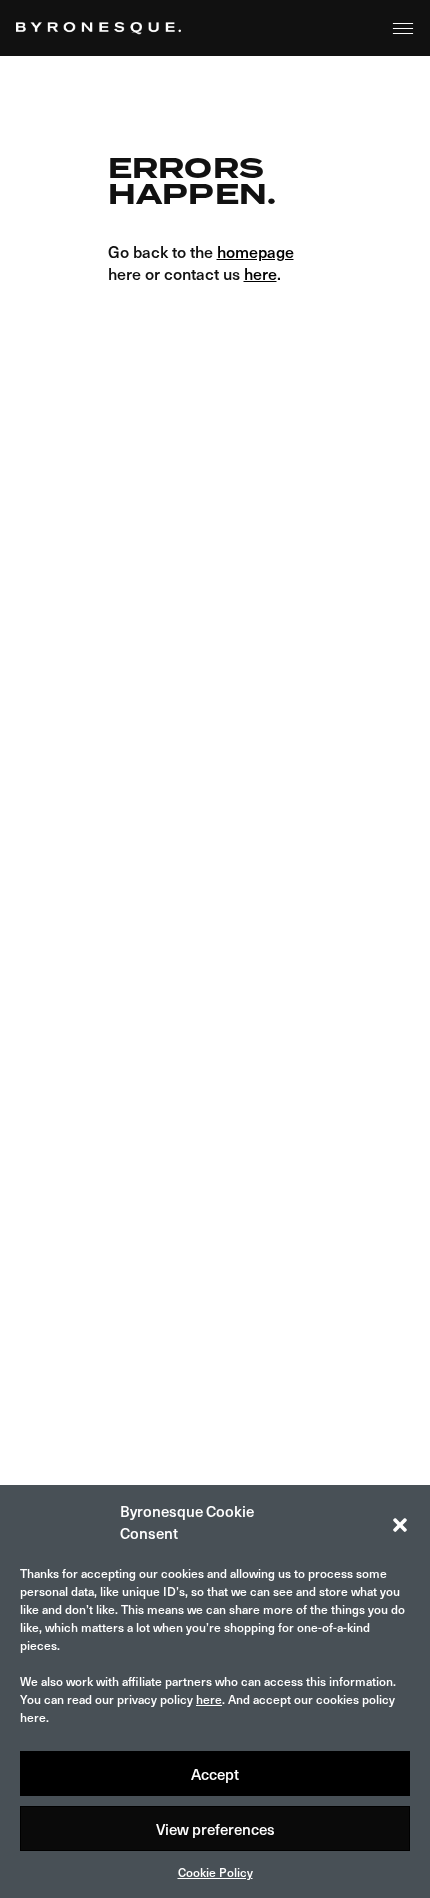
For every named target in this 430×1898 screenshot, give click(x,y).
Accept (215, 1774)
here (209, 1699)
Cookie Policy (215, 1872)
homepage (255, 251)
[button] (400, 1522)
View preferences (215, 1829)
